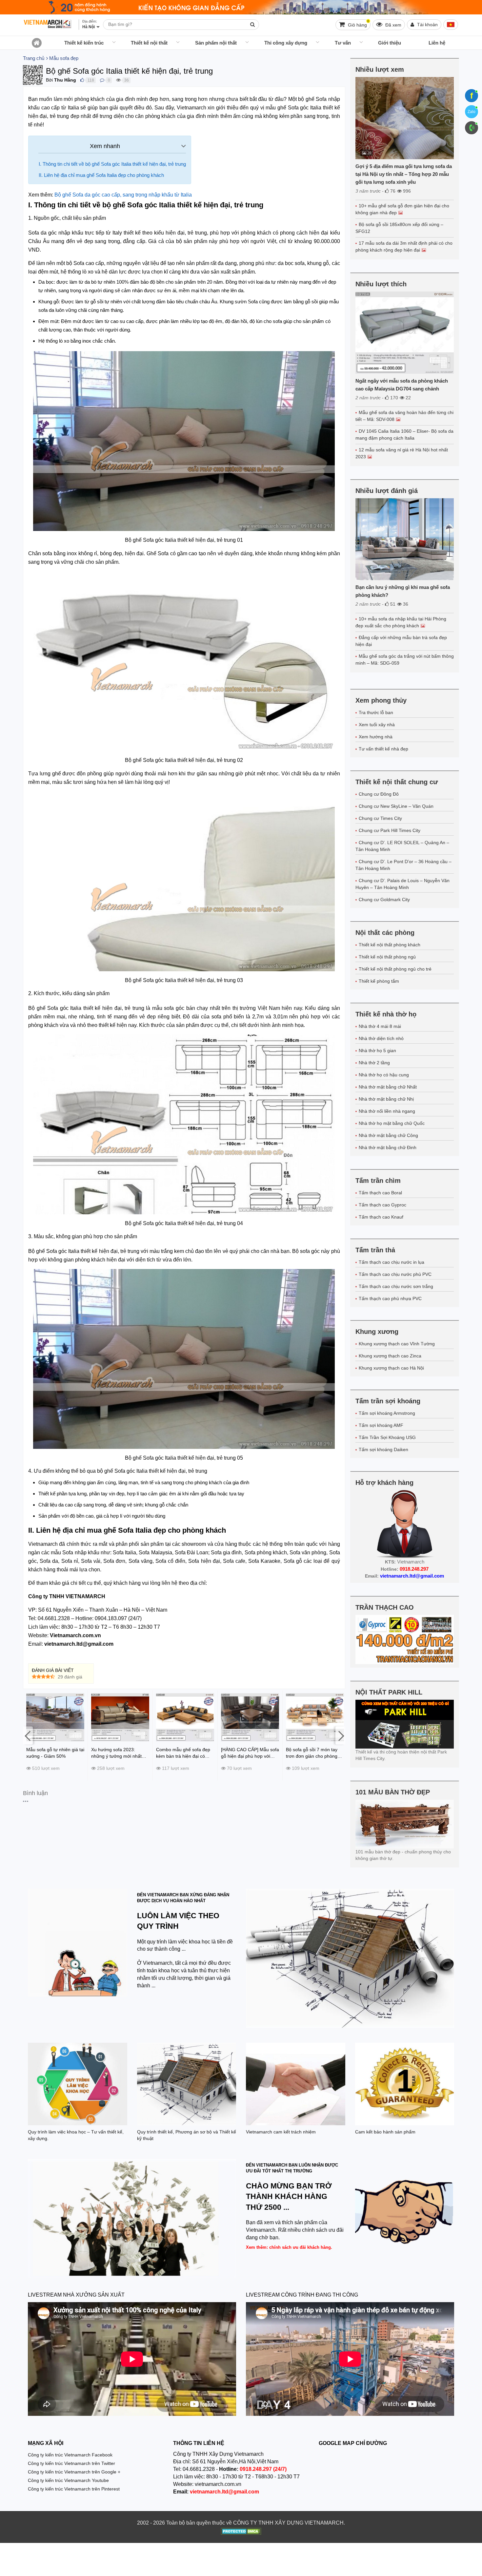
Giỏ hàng (358, 23)
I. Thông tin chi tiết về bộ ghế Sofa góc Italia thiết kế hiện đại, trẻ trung (112, 164)
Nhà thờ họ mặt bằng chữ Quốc (392, 1123)
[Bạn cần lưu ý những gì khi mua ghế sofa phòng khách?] (405, 539)
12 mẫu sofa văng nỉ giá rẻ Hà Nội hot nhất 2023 (402, 453)
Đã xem (393, 25)
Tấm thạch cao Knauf (381, 1217)
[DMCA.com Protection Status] (241, 2532)
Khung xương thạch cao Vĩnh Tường (397, 1344)
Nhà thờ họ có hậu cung (384, 1075)
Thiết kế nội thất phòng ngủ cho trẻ (395, 969)
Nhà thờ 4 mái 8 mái (380, 1026)
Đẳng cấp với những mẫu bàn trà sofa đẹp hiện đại (401, 641)
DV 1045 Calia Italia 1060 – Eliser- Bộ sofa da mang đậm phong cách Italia (404, 435)
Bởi (49, 80)
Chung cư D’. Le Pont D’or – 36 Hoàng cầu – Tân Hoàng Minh (403, 865)
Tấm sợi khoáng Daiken (383, 1449)
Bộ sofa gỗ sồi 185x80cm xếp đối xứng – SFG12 (399, 228)
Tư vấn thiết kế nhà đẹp (383, 749)
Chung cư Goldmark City (384, 900)
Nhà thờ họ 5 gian (377, 1051)
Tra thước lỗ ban (376, 712)
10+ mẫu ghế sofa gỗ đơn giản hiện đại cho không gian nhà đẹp (402, 209)
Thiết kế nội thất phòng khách (390, 945)
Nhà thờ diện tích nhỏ (381, 1038)
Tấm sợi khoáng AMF (381, 1425)
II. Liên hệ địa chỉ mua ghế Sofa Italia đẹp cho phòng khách (102, 175)
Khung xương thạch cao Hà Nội (391, 1368)
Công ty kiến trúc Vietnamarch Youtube (68, 2480)
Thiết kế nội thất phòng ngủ (387, 957)
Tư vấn (343, 43)
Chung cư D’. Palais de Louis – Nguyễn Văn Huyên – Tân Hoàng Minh (402, 884)
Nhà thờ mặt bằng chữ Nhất (388, 1087)
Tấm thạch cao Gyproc (382, 1205)
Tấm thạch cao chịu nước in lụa (392, 1262)
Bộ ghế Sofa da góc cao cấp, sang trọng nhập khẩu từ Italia (123, 195)
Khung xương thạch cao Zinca (390, 1356)
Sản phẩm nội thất (216, 43)
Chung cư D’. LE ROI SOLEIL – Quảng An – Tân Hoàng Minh (402, 846)
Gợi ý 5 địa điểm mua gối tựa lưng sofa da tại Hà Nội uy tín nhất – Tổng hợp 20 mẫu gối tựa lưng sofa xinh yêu (404, 174)
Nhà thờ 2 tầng (374, 1063)
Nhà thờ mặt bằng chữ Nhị (386, 1099)
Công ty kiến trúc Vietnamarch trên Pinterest (74, 2489)
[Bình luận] (102, 80)
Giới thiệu (390, 43)
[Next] (340, 1735)
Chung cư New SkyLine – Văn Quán (396, 806)
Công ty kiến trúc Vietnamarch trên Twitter (71, 2463)
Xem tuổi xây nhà (377, 725)
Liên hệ (437, 43)
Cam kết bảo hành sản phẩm (385, 2132)
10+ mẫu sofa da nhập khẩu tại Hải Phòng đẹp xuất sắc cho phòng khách (401, 622)
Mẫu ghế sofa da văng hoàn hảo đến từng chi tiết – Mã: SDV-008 (404, 416)
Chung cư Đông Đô (379, 794)
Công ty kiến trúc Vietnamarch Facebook (70, 2455)
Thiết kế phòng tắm (379, 981)
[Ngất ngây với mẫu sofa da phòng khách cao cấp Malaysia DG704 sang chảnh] (405, 333)
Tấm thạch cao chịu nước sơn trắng (396, 1286)
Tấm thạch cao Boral (380, 1193)
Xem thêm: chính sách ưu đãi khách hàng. (289, 2247)
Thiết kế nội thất (149, 43)
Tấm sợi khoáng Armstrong (387, 1413)
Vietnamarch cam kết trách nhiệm (281, 2132)
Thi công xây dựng (286, 43)
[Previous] (28, 1735)
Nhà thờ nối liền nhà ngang (387, 1111)
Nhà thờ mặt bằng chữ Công (388, 1135)
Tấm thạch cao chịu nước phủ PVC (395, 1274)
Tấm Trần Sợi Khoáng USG (387, 1437)
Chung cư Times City (380, 818)
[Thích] (82, 80)
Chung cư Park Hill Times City (390, 830)
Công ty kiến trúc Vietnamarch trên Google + (74, 2472)
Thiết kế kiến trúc (84, 43)
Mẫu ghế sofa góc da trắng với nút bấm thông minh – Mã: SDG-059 (405, 660)
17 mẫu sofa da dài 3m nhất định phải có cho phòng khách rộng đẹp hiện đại (404, 246)
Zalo (472, 112)
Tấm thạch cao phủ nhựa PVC (390, 1298)
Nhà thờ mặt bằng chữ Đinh (388, 1147)
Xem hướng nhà (376, 737)
